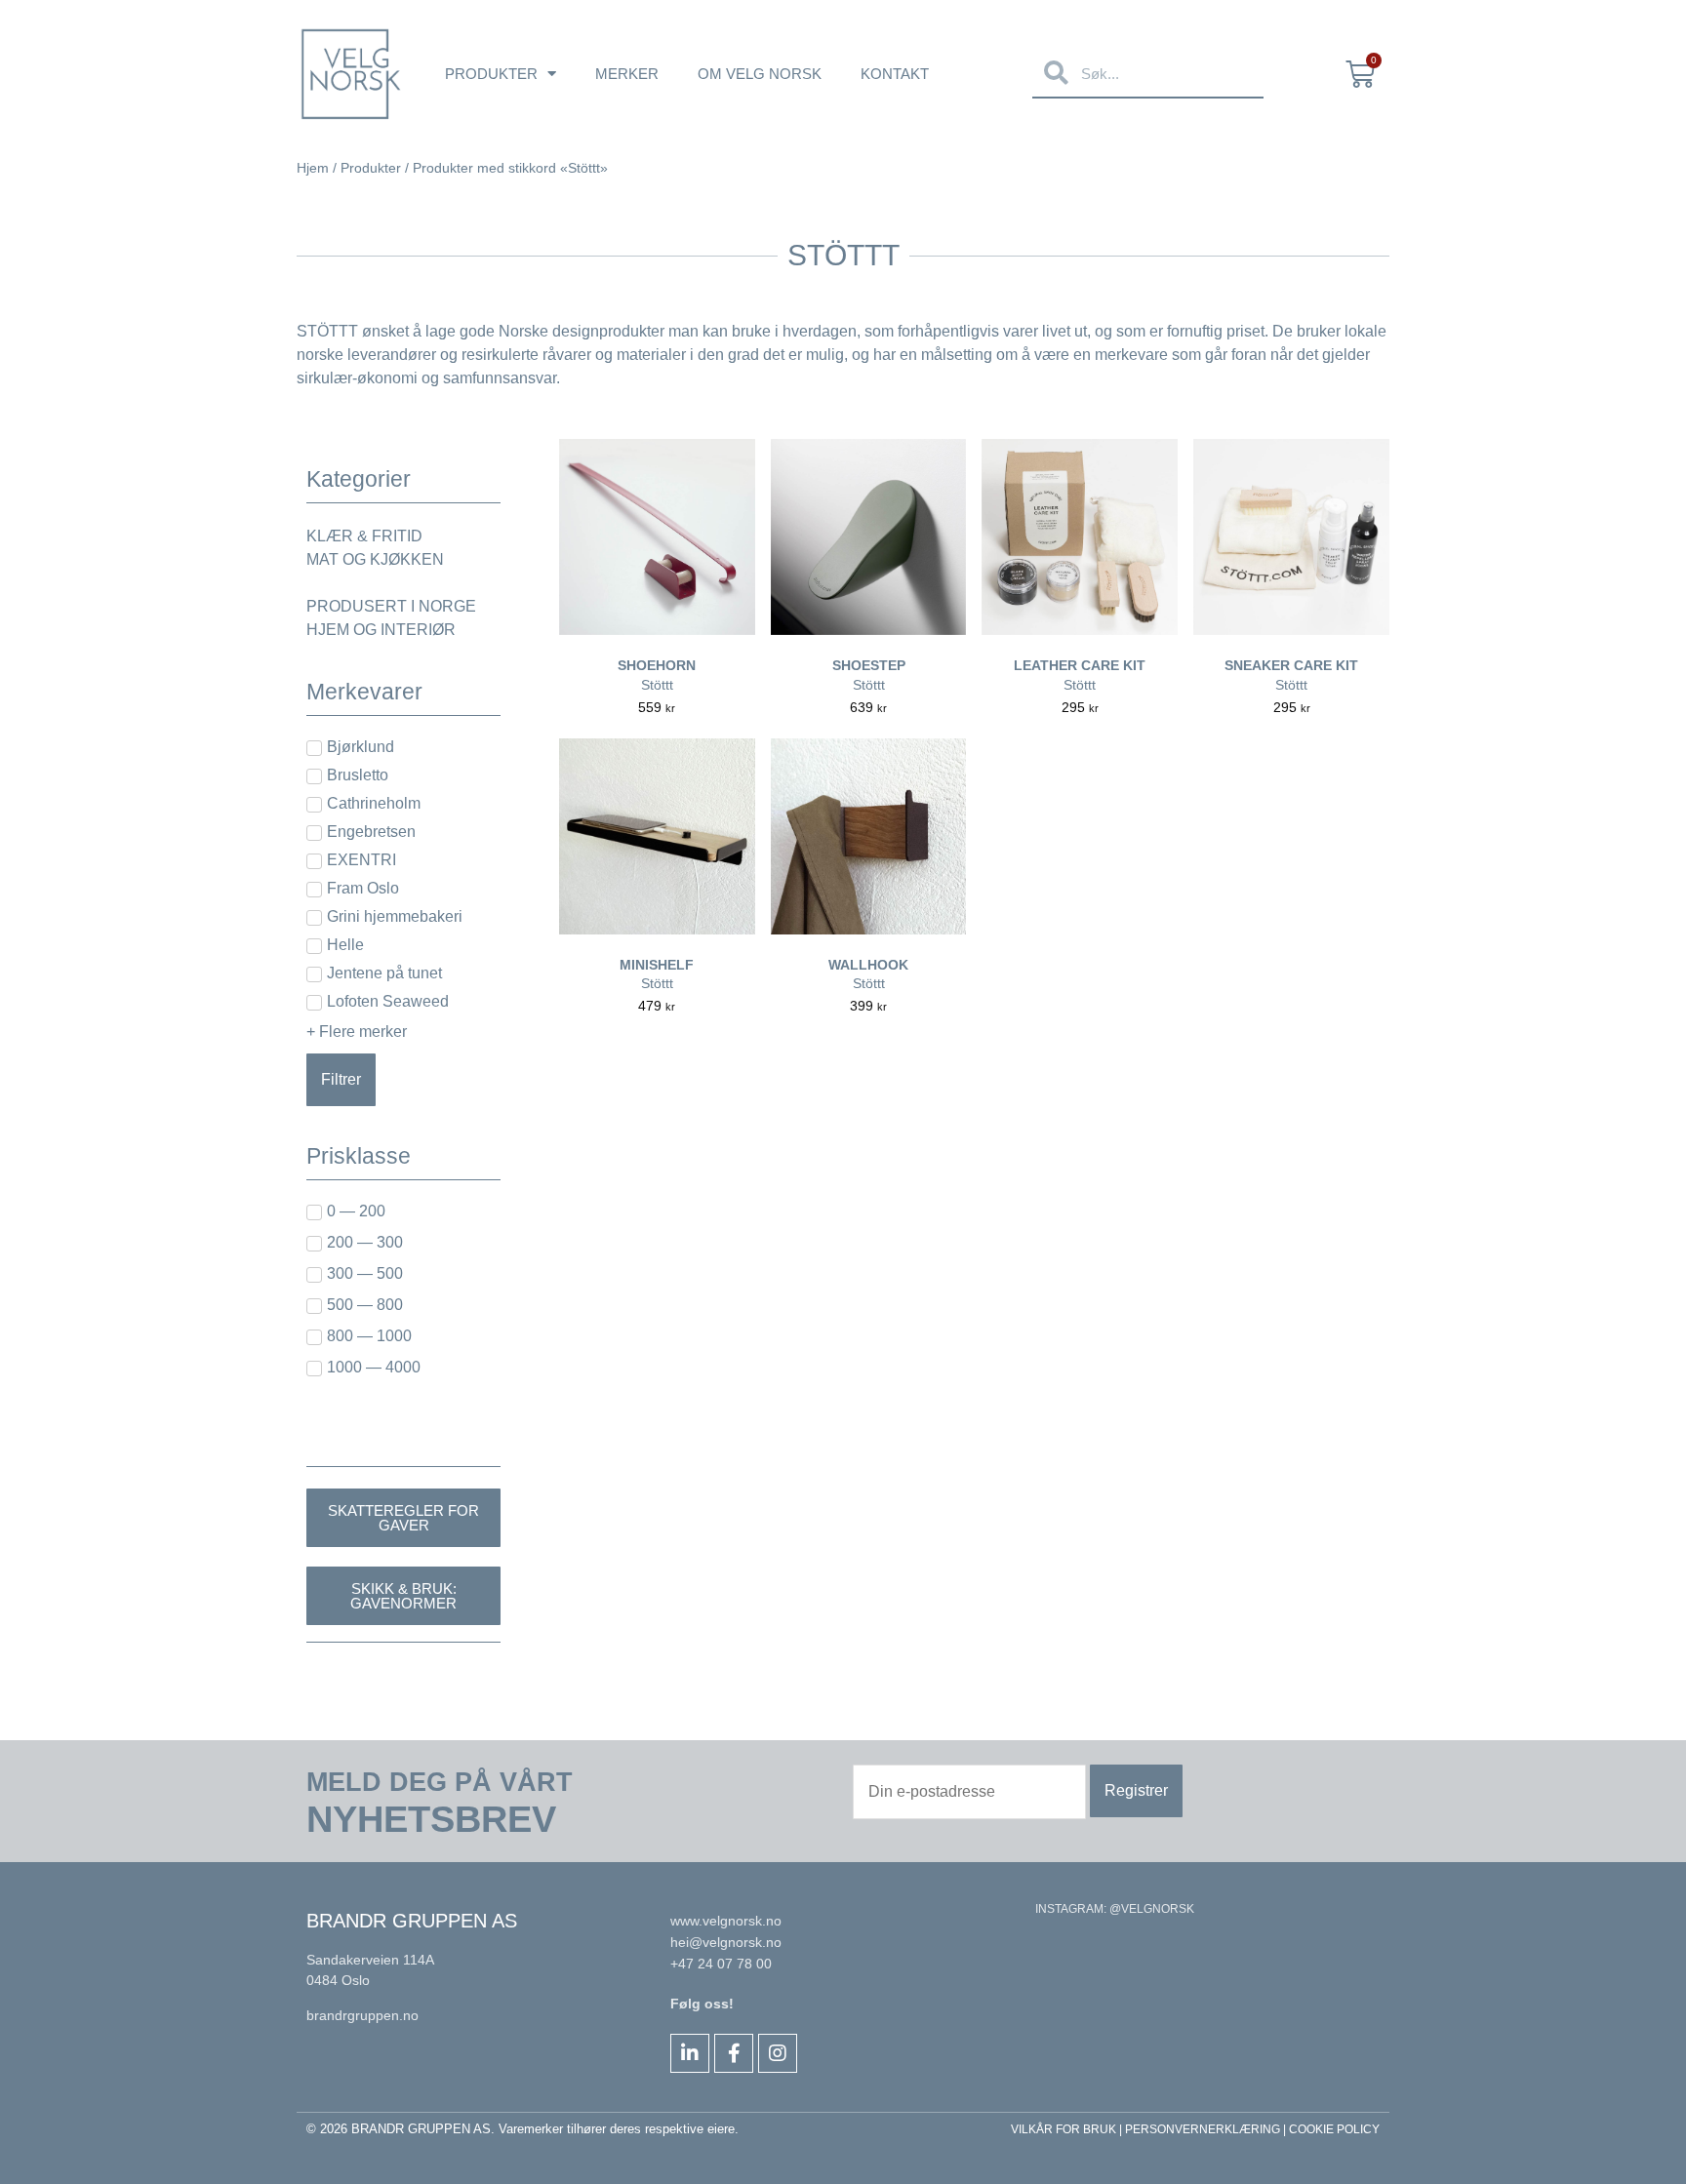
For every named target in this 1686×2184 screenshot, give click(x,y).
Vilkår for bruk (1064, 2129)
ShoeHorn (657, 665)
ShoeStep (869, 665)
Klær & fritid (364, 536)
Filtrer (341, 1079)
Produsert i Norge (391, 606)
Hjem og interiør (381, 630)
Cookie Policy (1334, 2129)
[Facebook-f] (734, 2053)
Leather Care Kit (1080, 665)
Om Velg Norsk (760, 74)
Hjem (313, 168)
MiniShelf (657, 965)
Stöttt (657, 685)
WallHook (868, 965)
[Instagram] (778, 2053)
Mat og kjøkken (375, 559)
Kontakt (895, 74)
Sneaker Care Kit (1291, 665)
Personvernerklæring (1203, 2129)
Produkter (491, 74)
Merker (627, 74)
